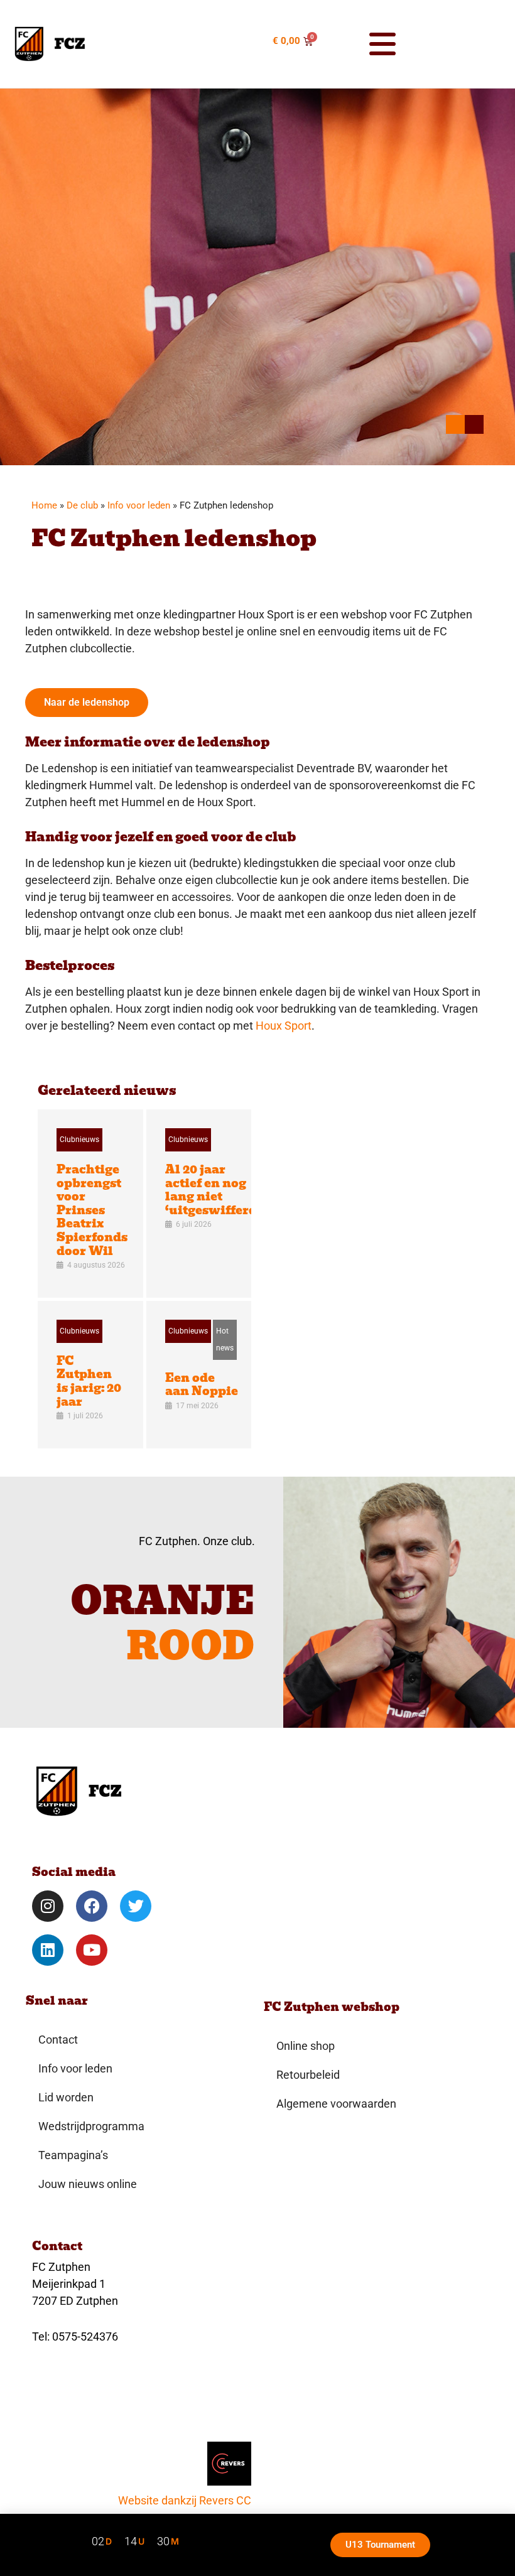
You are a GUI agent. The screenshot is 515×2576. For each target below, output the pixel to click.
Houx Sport (284, 1026)
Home (44, 505)
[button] (355, 44)
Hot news (225, 1339)
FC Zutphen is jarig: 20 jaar (89, 1381)
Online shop (306, 2046)
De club (82, 505)
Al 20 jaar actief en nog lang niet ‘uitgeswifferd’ (213, 1190)
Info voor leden (139, 505)
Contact (58, 2040)
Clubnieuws (79, 1140)
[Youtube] (92, 1950)
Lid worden (66, 2097)
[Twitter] (136, 1906)
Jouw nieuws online (88, 2184)
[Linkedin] (48, 1950)
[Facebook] (92, 1906)
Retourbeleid (308, 2075)
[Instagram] (48, 1906)
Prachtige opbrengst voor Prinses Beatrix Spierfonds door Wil (92, 1210)
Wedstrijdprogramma (91, 2126)
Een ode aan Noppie (202, 1385)
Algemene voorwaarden (336, 2104)
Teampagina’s (73, 2155)
